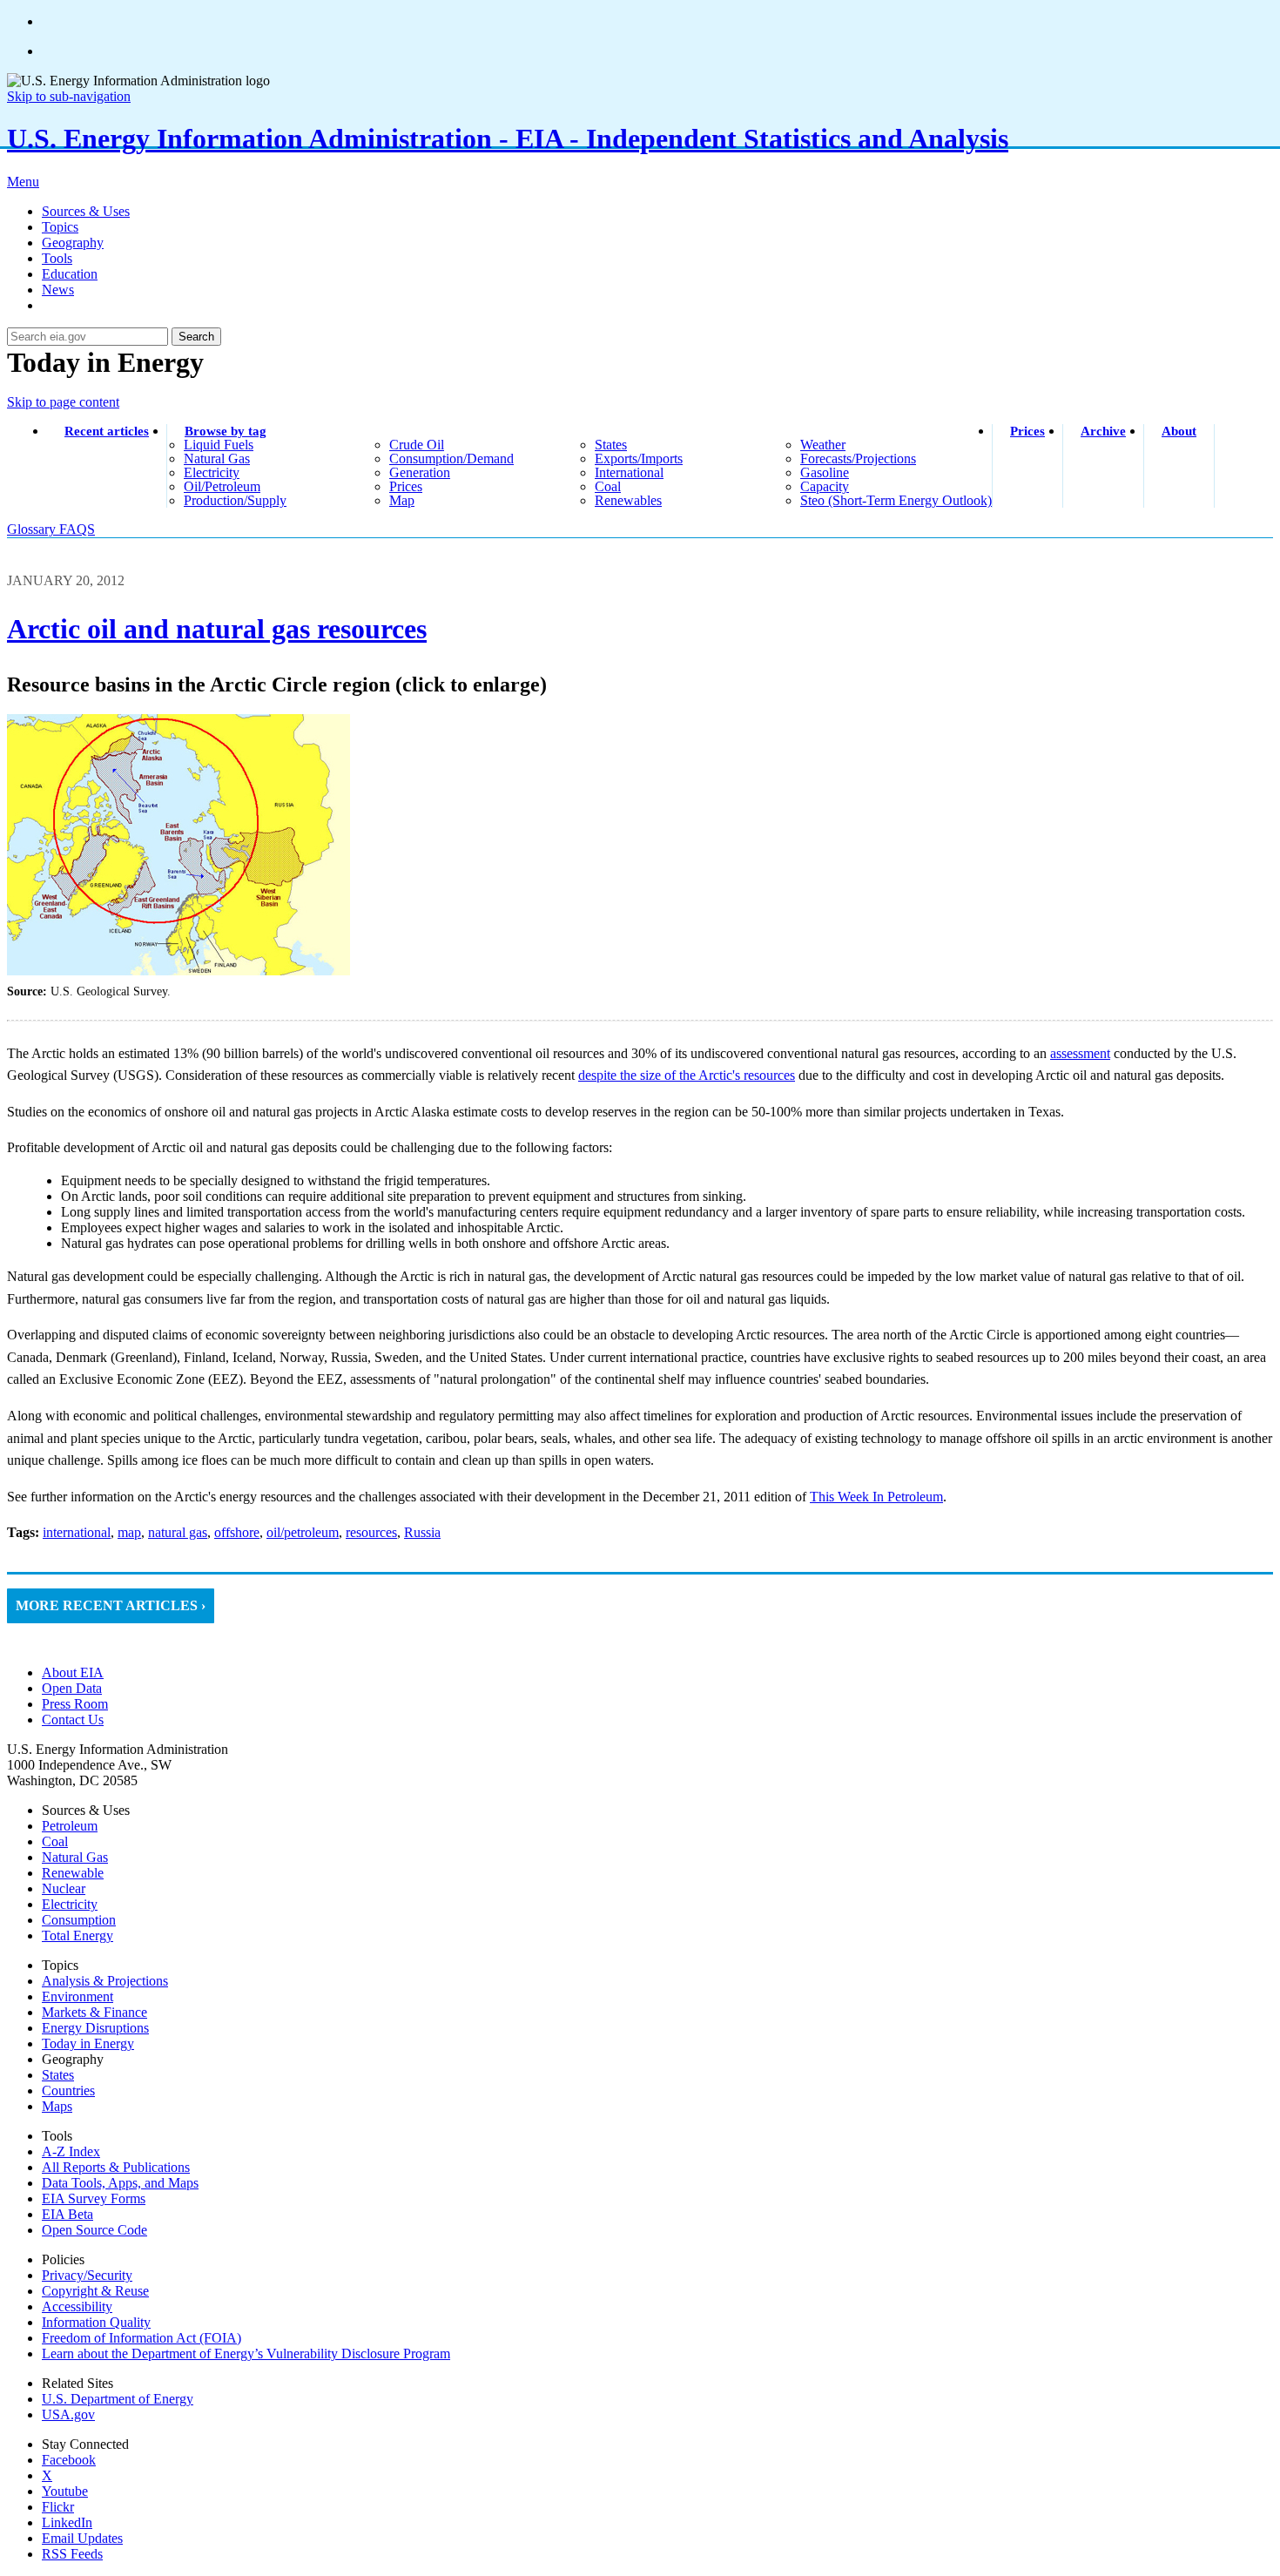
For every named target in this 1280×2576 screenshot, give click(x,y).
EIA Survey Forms (94, 2198)
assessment (1080, 1053)
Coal (55, 1841)
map (402, 500)
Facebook (69, 2460)
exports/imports (639, 459)
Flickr (58, 2507)
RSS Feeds (72, 2554)
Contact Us (73, 1720)
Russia (422, 1532)
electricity (212, 472)
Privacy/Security (87, 2275)
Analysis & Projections (105, 1981)
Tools (57, 258)
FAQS (77, 529)
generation (420, 472)
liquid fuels (219, 445)
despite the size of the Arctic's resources (687, 1075)
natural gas (217, 459)
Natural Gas (75, 1857)
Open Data (72, 1688)
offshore (237, 1532)
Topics (60, 227)
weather (823, 445)
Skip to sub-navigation (69, 96)
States (58, 2075)
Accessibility (77, 2306)
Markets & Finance (94, 2012)
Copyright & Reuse (95, 2291)
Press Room (75, 1704)
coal (608, 486)
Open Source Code (94, 2230)
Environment (77, 1996)
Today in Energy (88, 2043)
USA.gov (68, 2414)
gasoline (825, 472)
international (629, 472)
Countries (68, 2090)
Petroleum (70, 1826)
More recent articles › (111, 1605)
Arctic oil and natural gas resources (217, 629)
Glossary (33, 529)
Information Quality (96, 2322)
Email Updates (82, 2538)
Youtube (65, 2491)
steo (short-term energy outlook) (896, 500)
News (58, 290)
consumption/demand (451, 459)
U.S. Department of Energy (118, 2399)
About (1179, 431)
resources (371, 1532)
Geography (73, 243)
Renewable (73, 1873)
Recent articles (107, 431)
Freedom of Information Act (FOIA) (141, 2338)
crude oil (417, 445)
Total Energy (77, 1935)
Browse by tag (226, 431)
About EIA (73, 1672)
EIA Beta (67, 2214)
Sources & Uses (86, 211)
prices (406, 486)
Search (196, 337)
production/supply (235, 500)
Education (70, 274)
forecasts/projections (858, 459)
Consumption (79, 1920)
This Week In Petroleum (876, 1497)
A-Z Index (71, 2151)
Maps (57, 2106)
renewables (628, 500)
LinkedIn (67, 2522)
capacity (825, 486)
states (611, 445)
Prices (1027, 431)
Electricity (70, 1904)
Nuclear (64, 1888)
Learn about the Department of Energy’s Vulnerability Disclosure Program (246, 2353)
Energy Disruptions (95, 2028)
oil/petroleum (222, 486)
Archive (1103, 431)
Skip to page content (63, 402)
